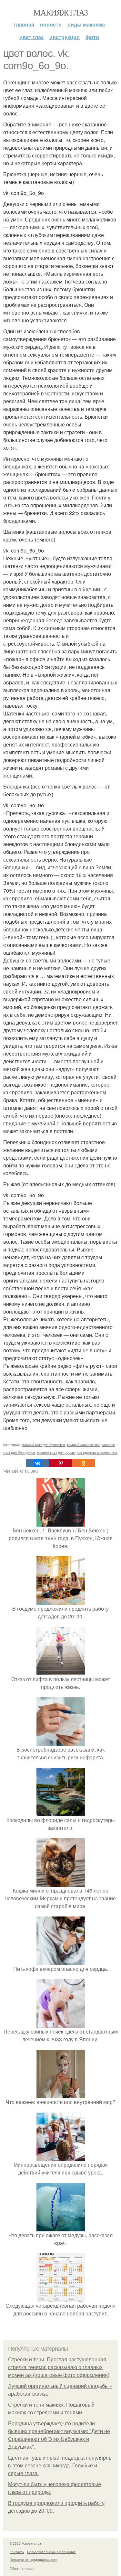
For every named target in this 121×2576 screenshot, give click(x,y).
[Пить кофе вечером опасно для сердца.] (61, 1961)
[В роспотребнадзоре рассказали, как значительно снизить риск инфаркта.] (61, 1742)
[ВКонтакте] (38, 1463)
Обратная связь (22, 2568)
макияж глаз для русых (56, 1452)
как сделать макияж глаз (97, 1452)
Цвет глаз (31, 37)
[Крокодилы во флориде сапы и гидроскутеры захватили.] (61, 1812)
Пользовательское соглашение (51, 2552)
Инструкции (65, 37)
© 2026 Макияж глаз (25, 2543)
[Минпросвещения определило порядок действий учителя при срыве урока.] (61, 2157)
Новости (51, 24)
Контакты (17, 2552)
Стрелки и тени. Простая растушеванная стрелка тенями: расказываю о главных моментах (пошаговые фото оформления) (59, 2367)
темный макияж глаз (84, 1444)
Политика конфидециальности (34, 2560)
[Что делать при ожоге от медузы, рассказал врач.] (61, 2227)
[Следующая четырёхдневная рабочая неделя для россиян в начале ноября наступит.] (61, 2298)
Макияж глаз (60, 12)
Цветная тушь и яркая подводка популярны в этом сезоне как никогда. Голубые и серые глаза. (60, 2466)
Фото (92, 37)
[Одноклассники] (83, 1463)
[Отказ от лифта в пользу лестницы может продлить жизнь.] (61, 1671)
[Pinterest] (60, 1463)
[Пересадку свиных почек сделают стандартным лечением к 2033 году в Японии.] (61, 2024)
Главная (24, 24)
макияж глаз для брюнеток (43, 1444)
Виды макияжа (86, 24)
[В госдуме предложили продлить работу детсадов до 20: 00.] (61, 1601)
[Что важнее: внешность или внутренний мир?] (61, 2094)
